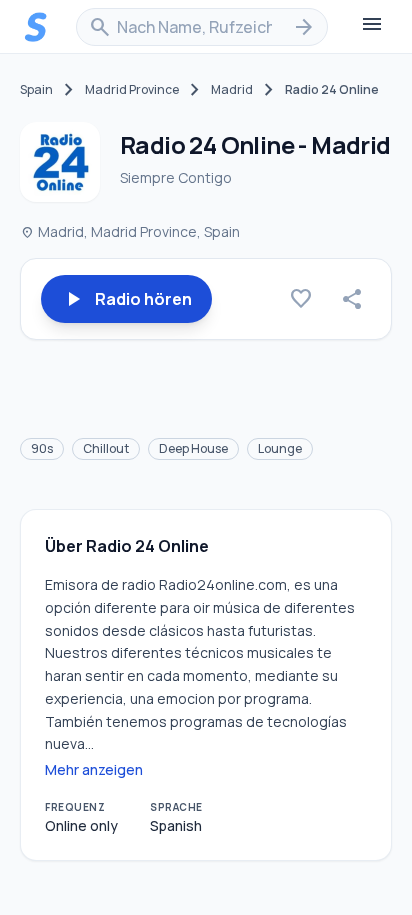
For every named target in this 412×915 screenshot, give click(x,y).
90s (42, 448)
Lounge (280, 448)
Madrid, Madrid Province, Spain (130, 231)
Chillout (106, 448)
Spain (36, 90)
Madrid (232, 90)
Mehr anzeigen (94, 769)
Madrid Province (132, 90)
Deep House (193, 448)
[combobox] (202, 27)
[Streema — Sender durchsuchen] (36, 27)
